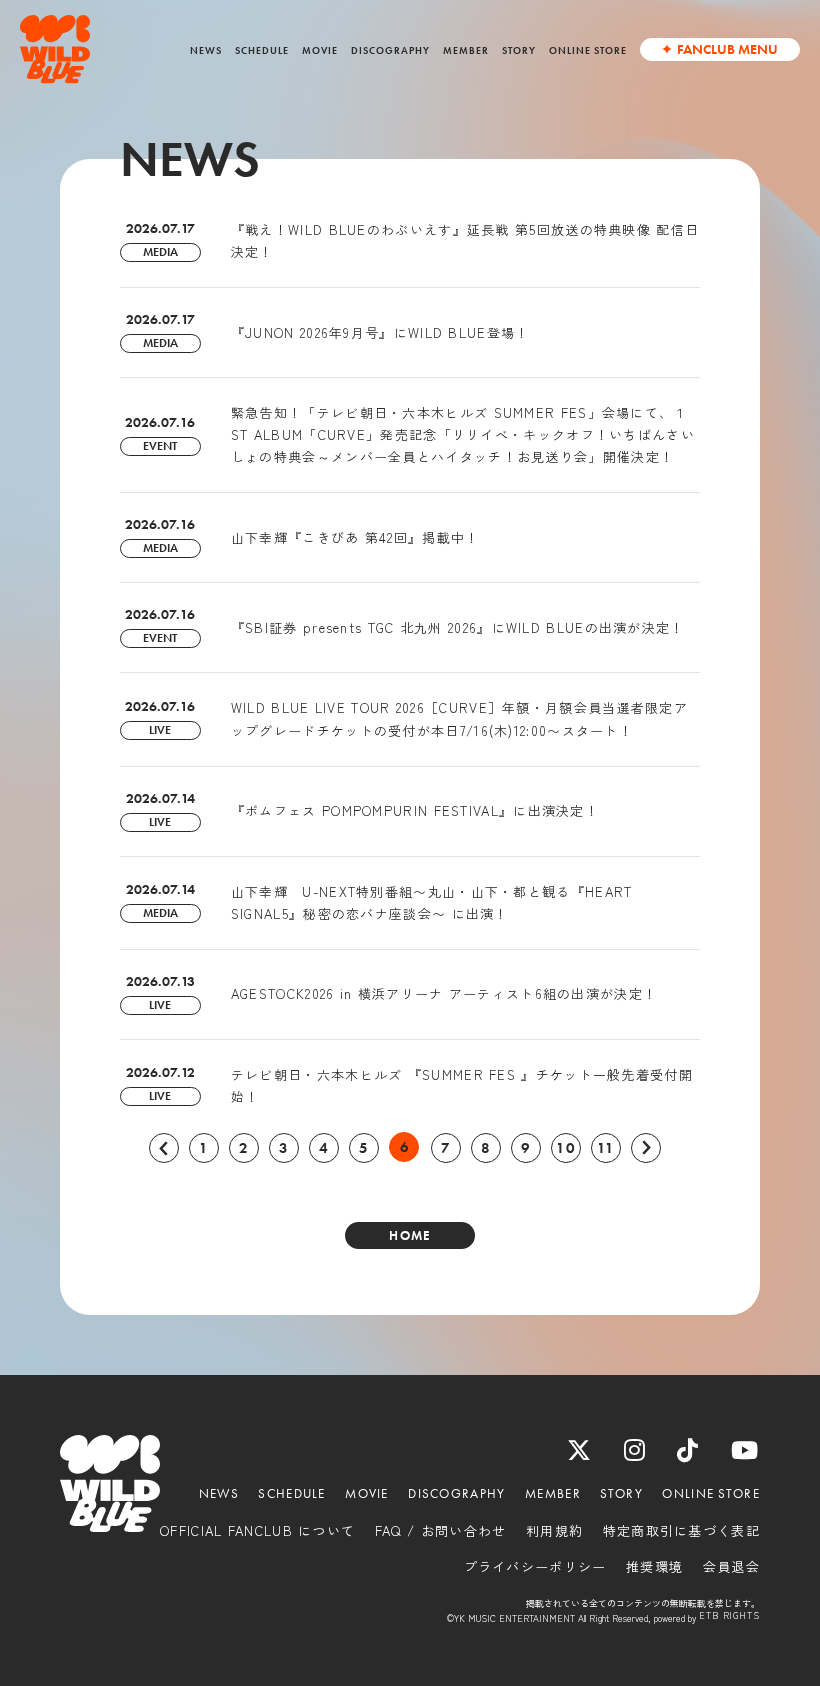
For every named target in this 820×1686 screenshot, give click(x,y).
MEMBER (466, 50)
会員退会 (731, 1567)
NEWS (206, 50)
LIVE (160, 730)
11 (606, 1148)
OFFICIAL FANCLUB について (257, 1531)
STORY (519, 50)
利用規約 (554, 1531)
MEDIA (160, 252)
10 (566, 1148)
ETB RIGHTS (729, 1616)
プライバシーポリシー (535, 1567)
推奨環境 (654, 1567)
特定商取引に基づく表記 (681, 1531)
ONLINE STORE (588, 50)
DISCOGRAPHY (390, 50)
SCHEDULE (262, 50)
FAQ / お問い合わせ (441, 1531)
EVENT (160, 446)
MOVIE (320, 50)
